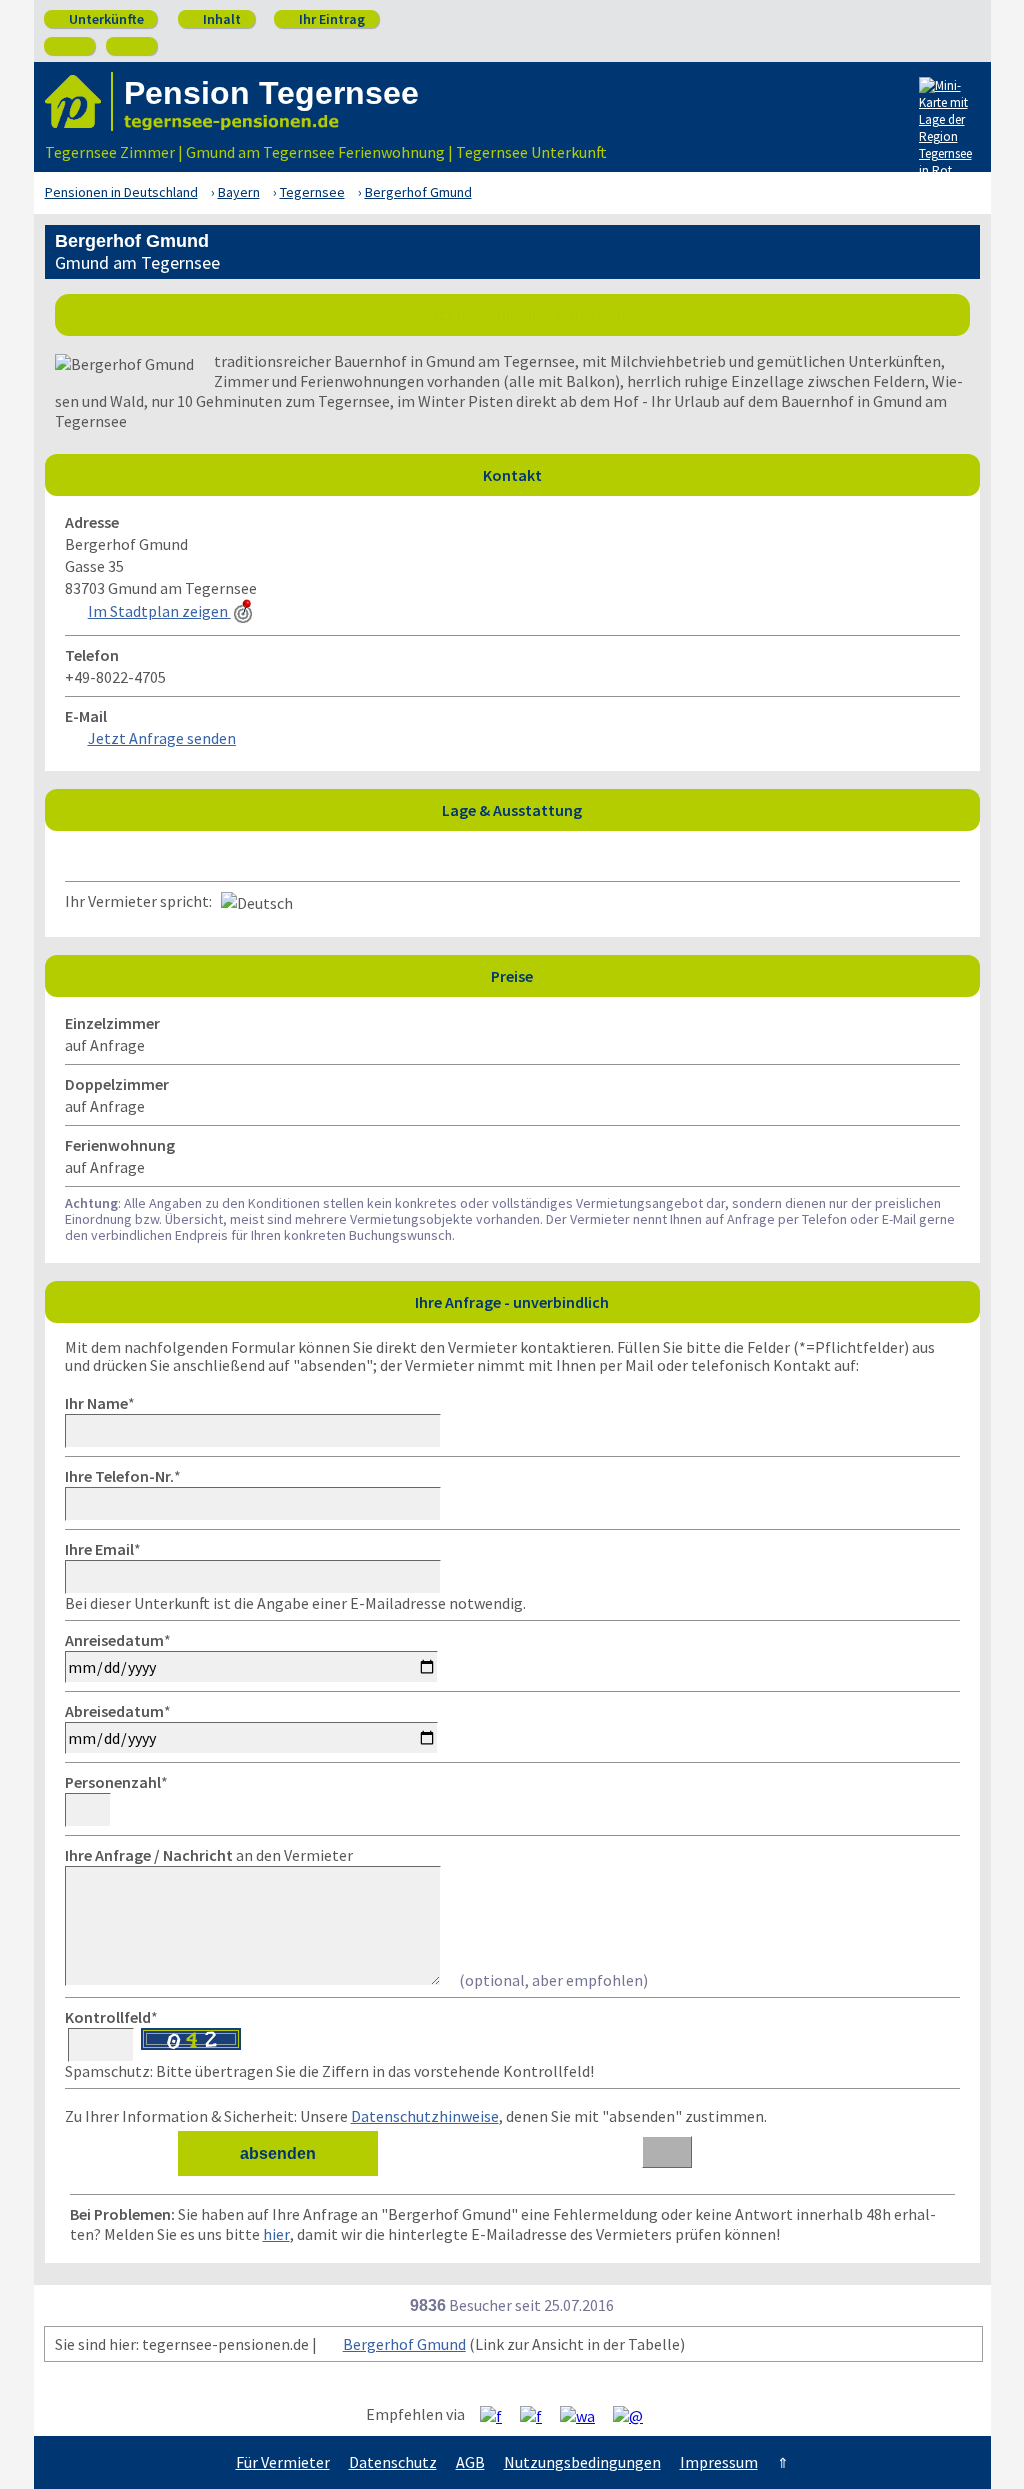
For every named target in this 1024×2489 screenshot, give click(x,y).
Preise (730, 975)
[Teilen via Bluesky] (538, 2415)
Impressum (719, 2462)
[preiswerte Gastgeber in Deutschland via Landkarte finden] (947, 132)
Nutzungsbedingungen (582, 2462)
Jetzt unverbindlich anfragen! (520, 314)
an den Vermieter (209, 1855)
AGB (470, 2462)
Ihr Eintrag (324, 19)
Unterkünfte (99, 19)
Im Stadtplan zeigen (159, 611)
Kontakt (726, 474)
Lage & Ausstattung (705, 809)
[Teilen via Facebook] (498, 2415)
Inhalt (214, 19)
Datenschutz (393, 2462)
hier (276, 2234)
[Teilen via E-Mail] (635, 2415)
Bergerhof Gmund (404, 2344)
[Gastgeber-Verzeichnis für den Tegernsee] (79, 101)
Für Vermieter (283, 2462)
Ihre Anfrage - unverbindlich (692, 1301)
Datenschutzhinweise (425, 2116)
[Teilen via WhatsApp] (585, 2415)
